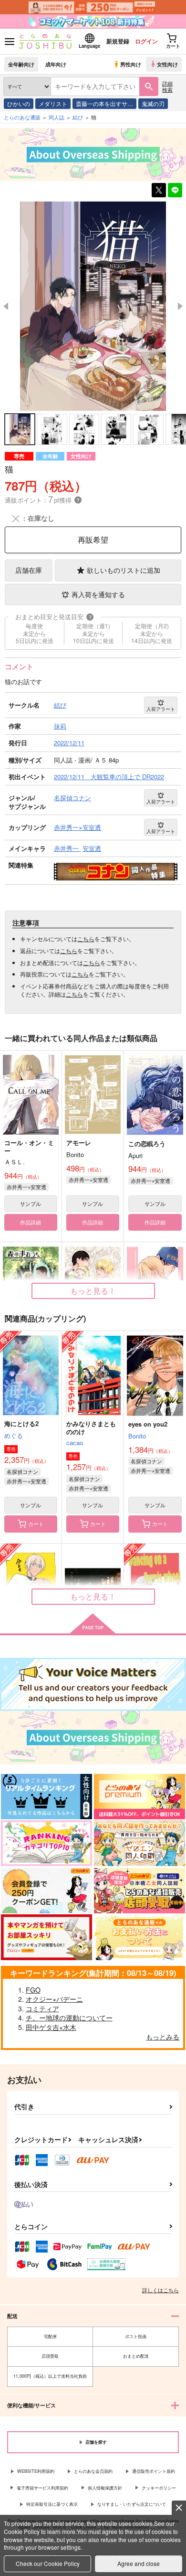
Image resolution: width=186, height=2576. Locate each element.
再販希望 (93, 540)
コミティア (42, 2008)
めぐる (14, 1435)
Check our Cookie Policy (48, 2563)
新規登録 (118, 41)
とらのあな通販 (22, 117)
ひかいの (19, 103)
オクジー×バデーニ (54, 1999)
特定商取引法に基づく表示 (52, 2504)
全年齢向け (21, 64)
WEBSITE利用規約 (36, 2471)
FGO (33, 1990)
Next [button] (180, 306)
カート (36, 1524)
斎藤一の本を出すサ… (104, 103)
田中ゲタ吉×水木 (51, 2027)
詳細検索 (167, 86)
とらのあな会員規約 (93, 2471)
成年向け (56, 64)
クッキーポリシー (159, 2488)
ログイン (146, 41)
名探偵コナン (22, 1471)
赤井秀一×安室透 (26, 1187)
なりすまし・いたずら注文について (132, 2504)
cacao (75, 1443)
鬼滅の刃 (153, 103)
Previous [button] (6, 306)
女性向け (167, 64)
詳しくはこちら (160, 2290)
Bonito (137, 1436)
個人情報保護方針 (105, 2488)
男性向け (131, 64)
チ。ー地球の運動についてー (69, 2018)
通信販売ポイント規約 (154, 2471)
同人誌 (57, 117)
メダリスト (53, 103)
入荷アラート (161, 709)
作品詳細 (31, 1222)
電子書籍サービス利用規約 (42, 2488)
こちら (86, 939)
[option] (93, 306)
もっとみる (163, 2037)
